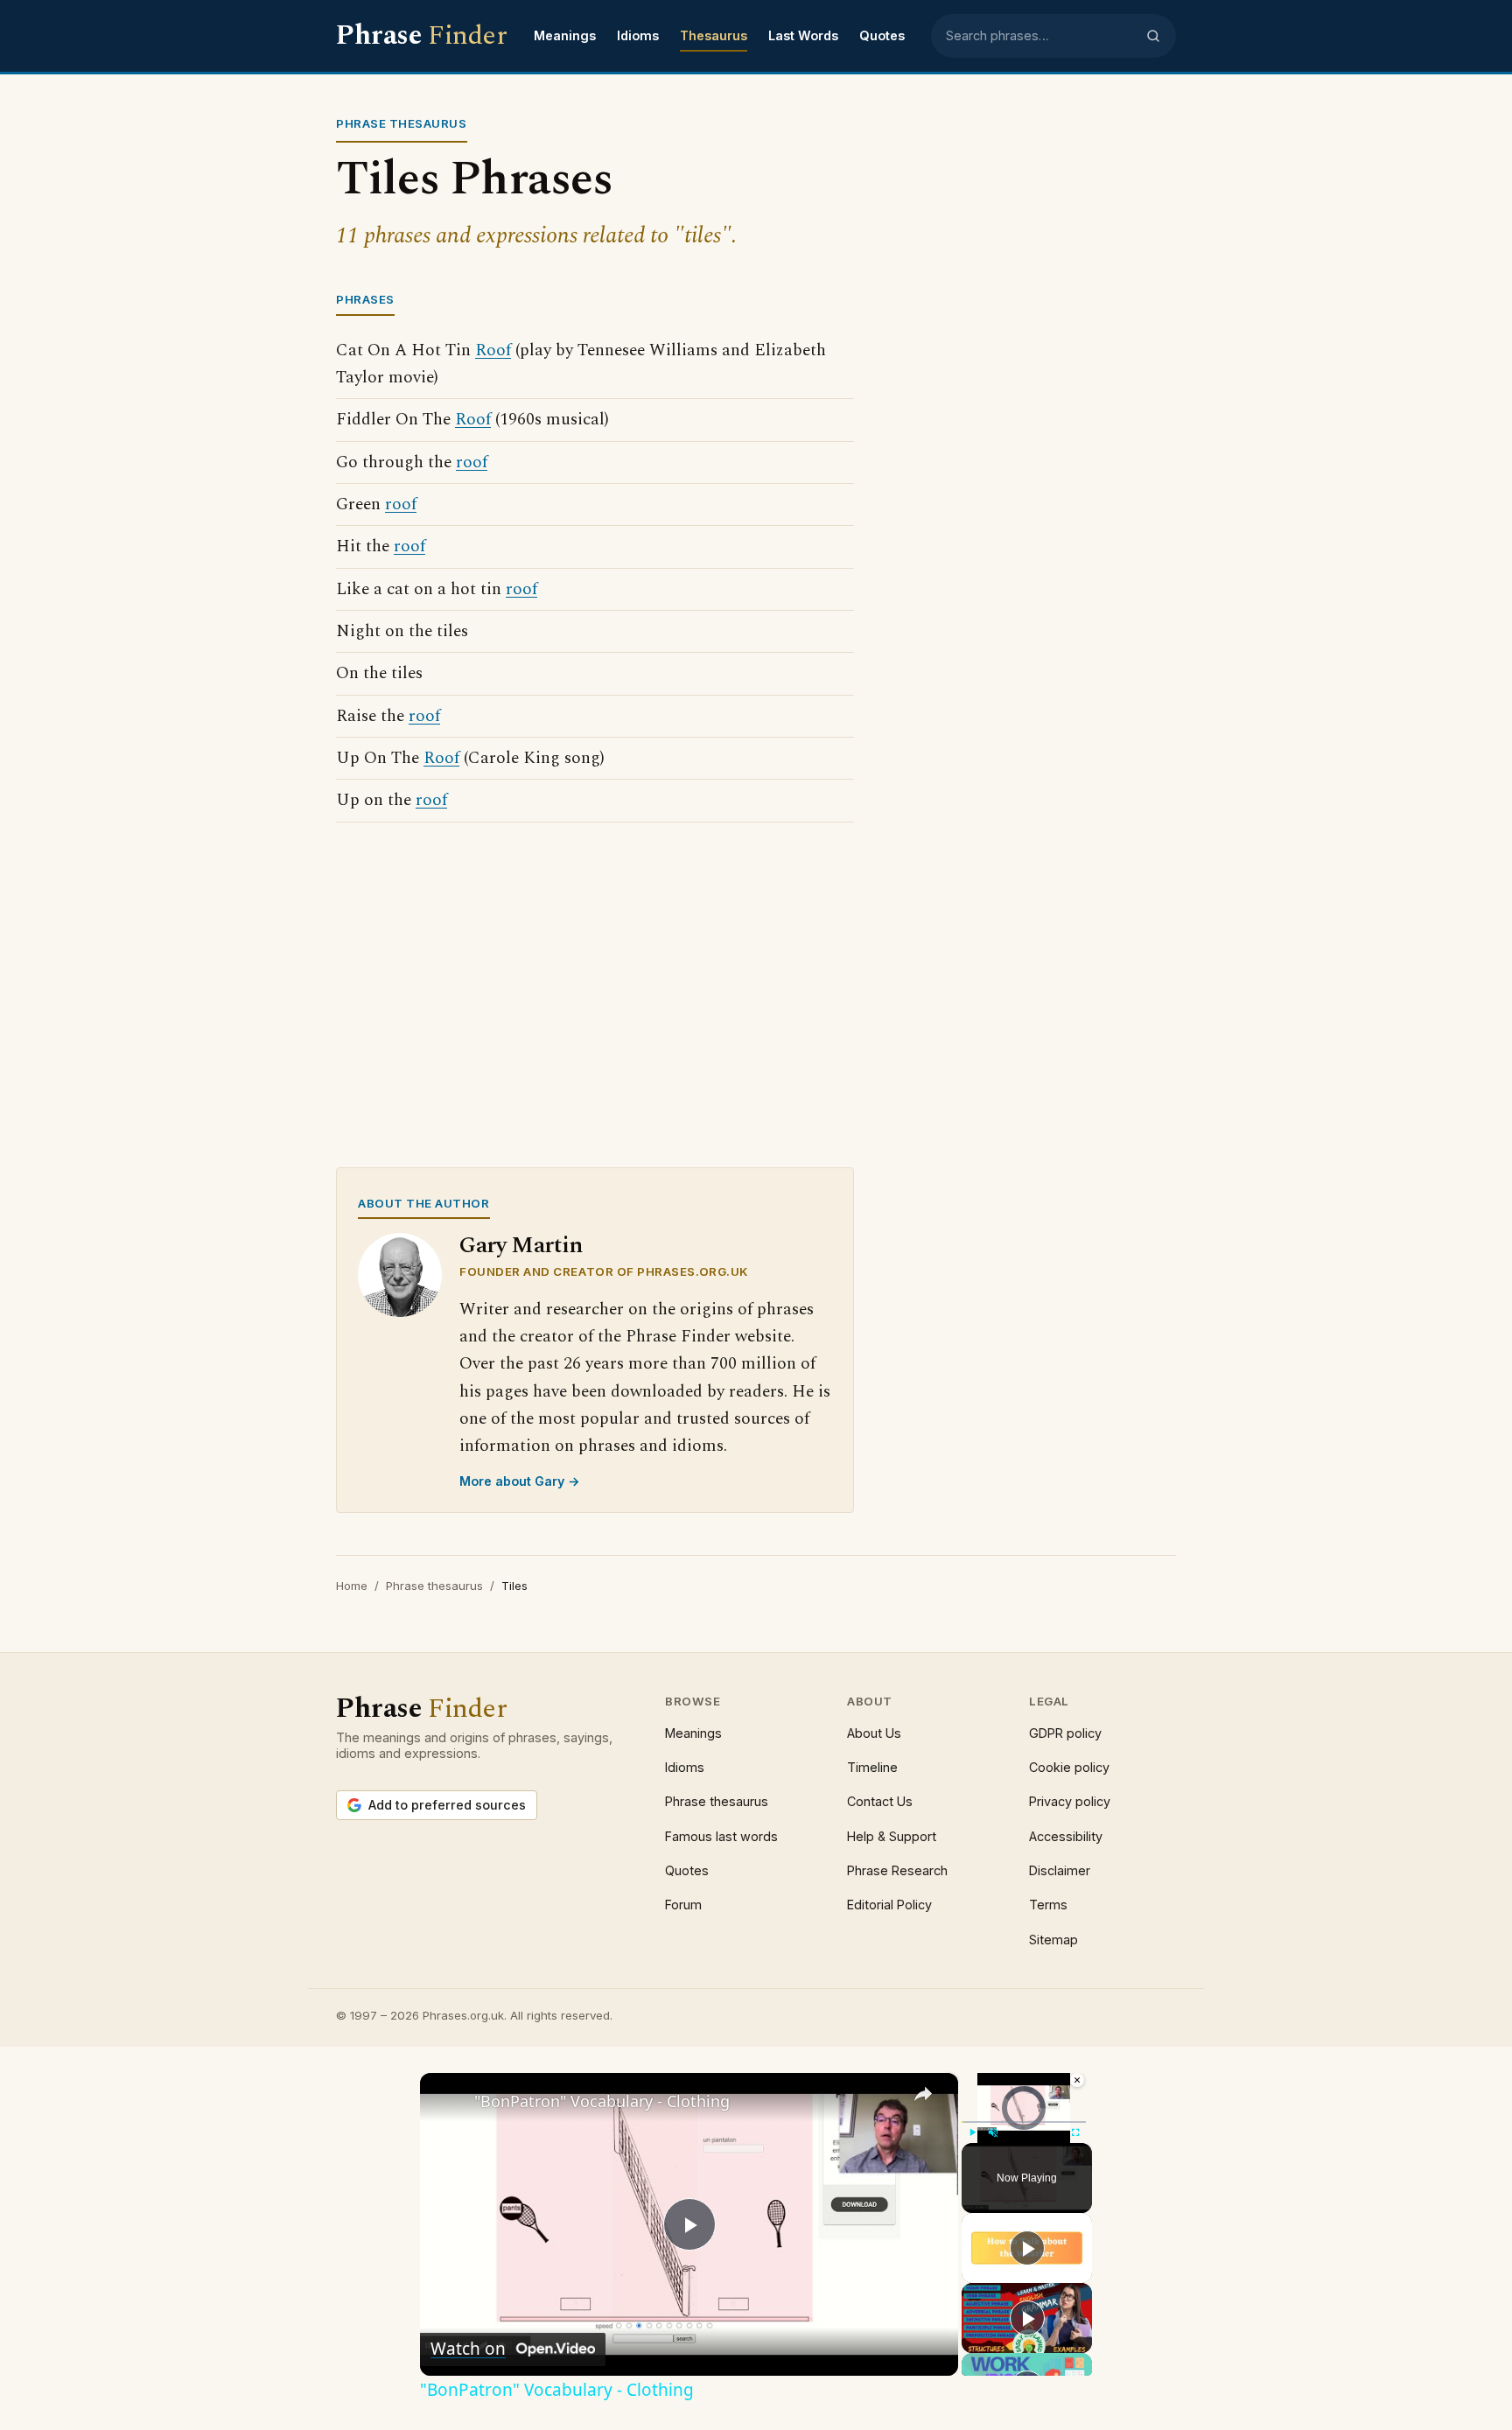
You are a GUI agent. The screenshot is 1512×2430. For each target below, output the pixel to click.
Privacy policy (1070, 1801)
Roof (493, 350)
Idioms (638, 35)
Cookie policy (1069, 1767)
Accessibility (1066, 1836)
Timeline (872, 1767)
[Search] (1153, 36)
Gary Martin (521, 1246)
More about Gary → (520, 1481)
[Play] (972, 2132)
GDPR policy (1065, 1733)
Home (352, 1586)
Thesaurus (714, 35)
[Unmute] (993, 2132)
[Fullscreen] (1075, 2132)
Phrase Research (897, 1870)
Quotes (882, 35)
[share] (923, 2094)
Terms (1048, 1905)
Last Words (803, 35)
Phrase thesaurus (434, 1586)
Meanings (565, 35)
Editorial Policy (889, 1905)
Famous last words (721, 1836)
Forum (683, 1905)
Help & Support (892, 1836)
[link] (448, 2101)
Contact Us (880, 1801)
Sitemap (1053, 1940)
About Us (874, 1733)
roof (472, 462)
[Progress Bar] (1024, 2122)
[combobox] (1040, 36)
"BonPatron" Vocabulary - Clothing (602, 2101)
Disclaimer (1060, 1870)
